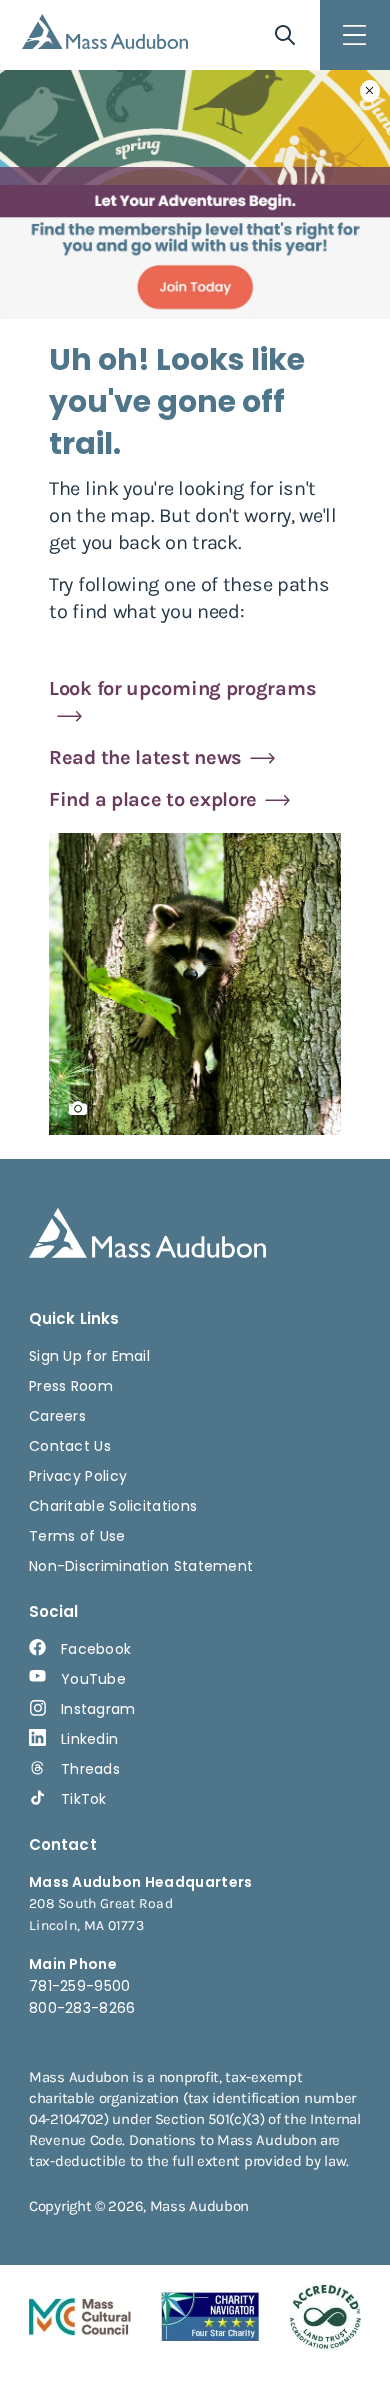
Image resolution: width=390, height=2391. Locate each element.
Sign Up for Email (89, 1356)
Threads (90, 1769)
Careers (57, 1416)
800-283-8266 (82, 2008)
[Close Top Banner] (370, 91)
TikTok (84, 1799)
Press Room (71, 1386)
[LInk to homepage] (105, 31)
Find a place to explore (153, 799)
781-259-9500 (80, 1986)
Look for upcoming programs (182, 688)
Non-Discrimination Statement (141, 1566)
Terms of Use (77, 1536)
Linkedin (89, 1739)
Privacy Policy (78, 1476)
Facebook (96, 1649)
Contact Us (70, 1446)
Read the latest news (145, 757)
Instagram (98, 1709)
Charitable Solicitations (113, 1506)
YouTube (93, 1679)
